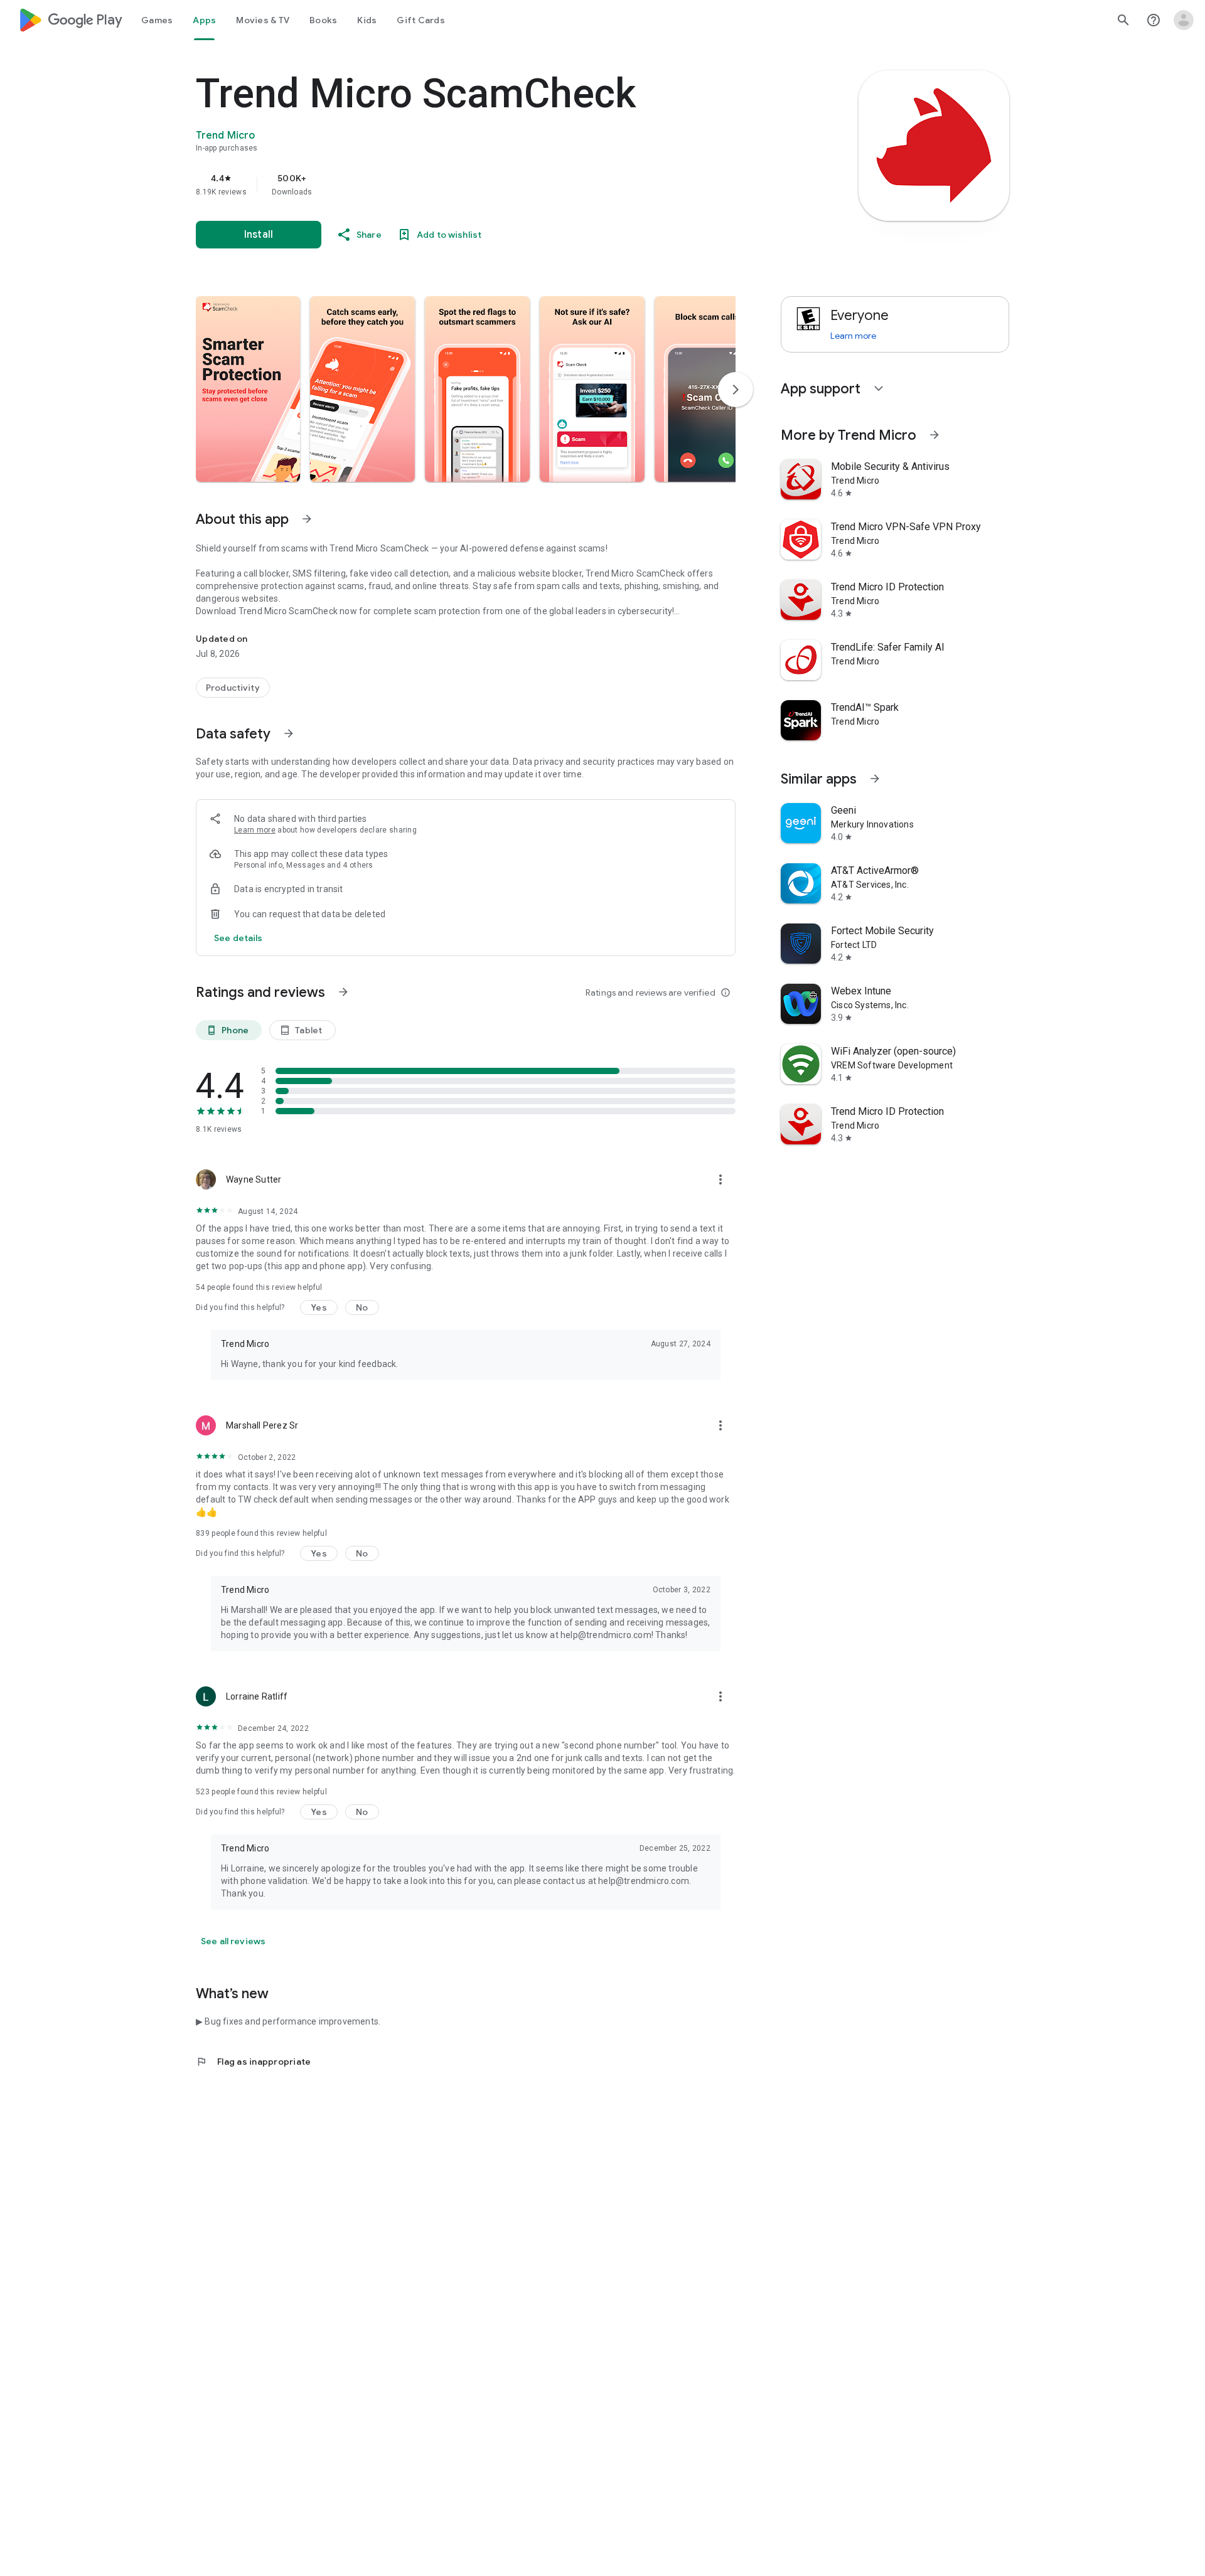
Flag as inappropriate (253, 2062)
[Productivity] (233, 688)
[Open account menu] (1184, 20)
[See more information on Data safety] (289, 733)
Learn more (255, 830)
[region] (447, 184)
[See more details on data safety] (238, 938)
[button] (248, 389)
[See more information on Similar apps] (875, 779)
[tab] (157, 20)
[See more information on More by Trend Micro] (935, 435)
